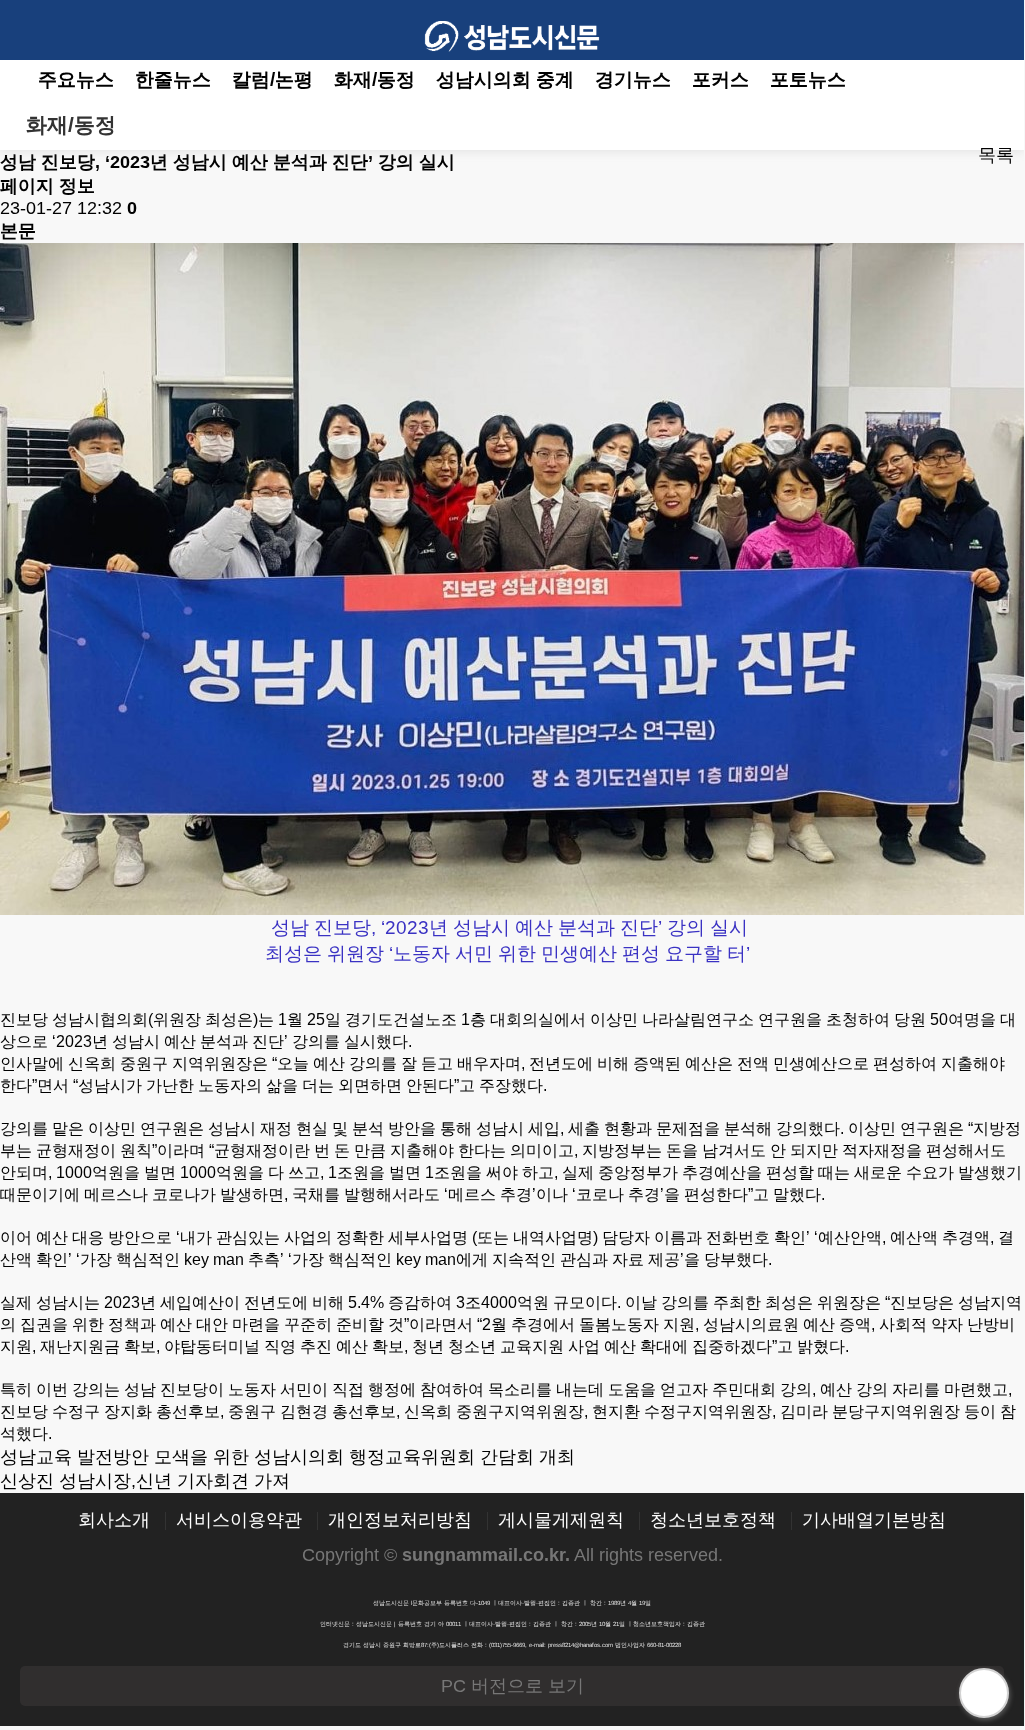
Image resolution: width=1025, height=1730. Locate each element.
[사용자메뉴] (994, 30)
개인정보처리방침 (400, 1521)
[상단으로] (984, 1693)
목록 (996, 155)
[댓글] (923, 156)
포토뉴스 (808, 79)
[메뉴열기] (30, 30)
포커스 (720, 79)
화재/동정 (374, 79)
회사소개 (114, 1521)
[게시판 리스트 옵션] (993, 125)
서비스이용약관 (239, 1521)
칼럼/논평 (272, 79)
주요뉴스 (76, 79)
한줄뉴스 (173, 79)
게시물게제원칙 (561, 1521)
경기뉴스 (633, 79)
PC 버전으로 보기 (512, 1686)
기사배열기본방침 (874, 1521)
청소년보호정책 (713, 1521)
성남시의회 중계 (505, 79)
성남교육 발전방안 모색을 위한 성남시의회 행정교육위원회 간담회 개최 (287, 1457)
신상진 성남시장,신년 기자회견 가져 (145, 1481)
